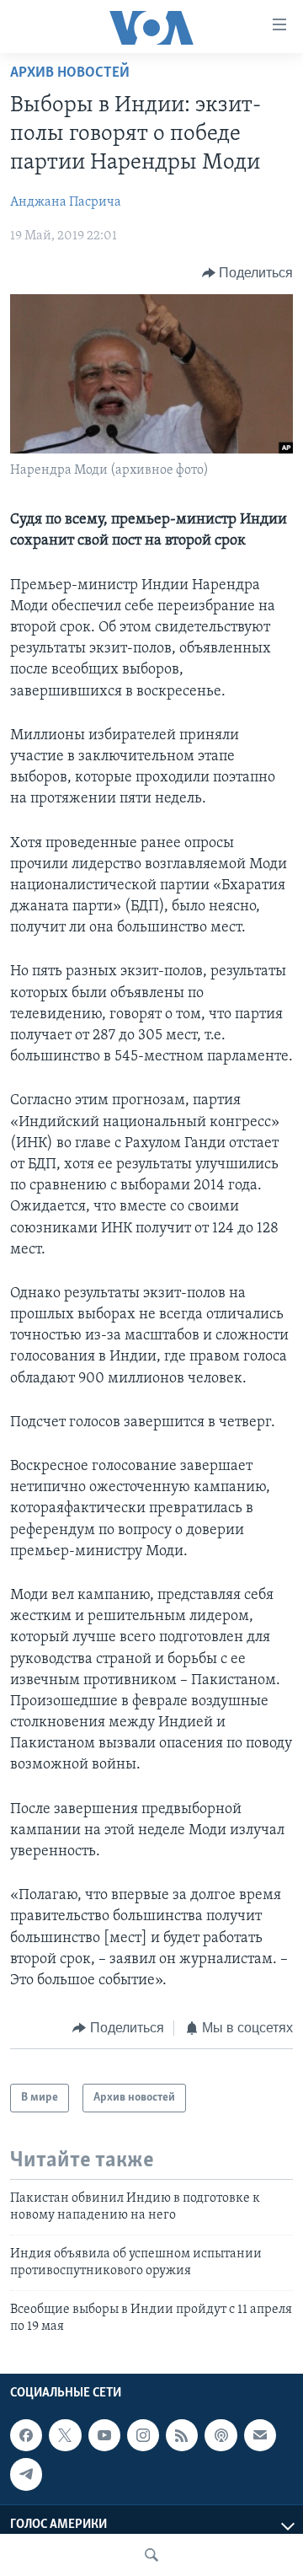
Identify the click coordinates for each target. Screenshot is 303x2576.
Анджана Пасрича (66, 202)
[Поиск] (151, 2555)
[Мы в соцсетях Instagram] (143, 2435)
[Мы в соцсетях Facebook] (26, 2435)
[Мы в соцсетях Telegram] (26, 2475)
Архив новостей (70, 73)
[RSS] (182, 2435)
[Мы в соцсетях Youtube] (104, 2435)
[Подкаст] (221, 2435)
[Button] (248, 273)
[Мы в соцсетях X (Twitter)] (65, 2435)
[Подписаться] (260, 2435)
